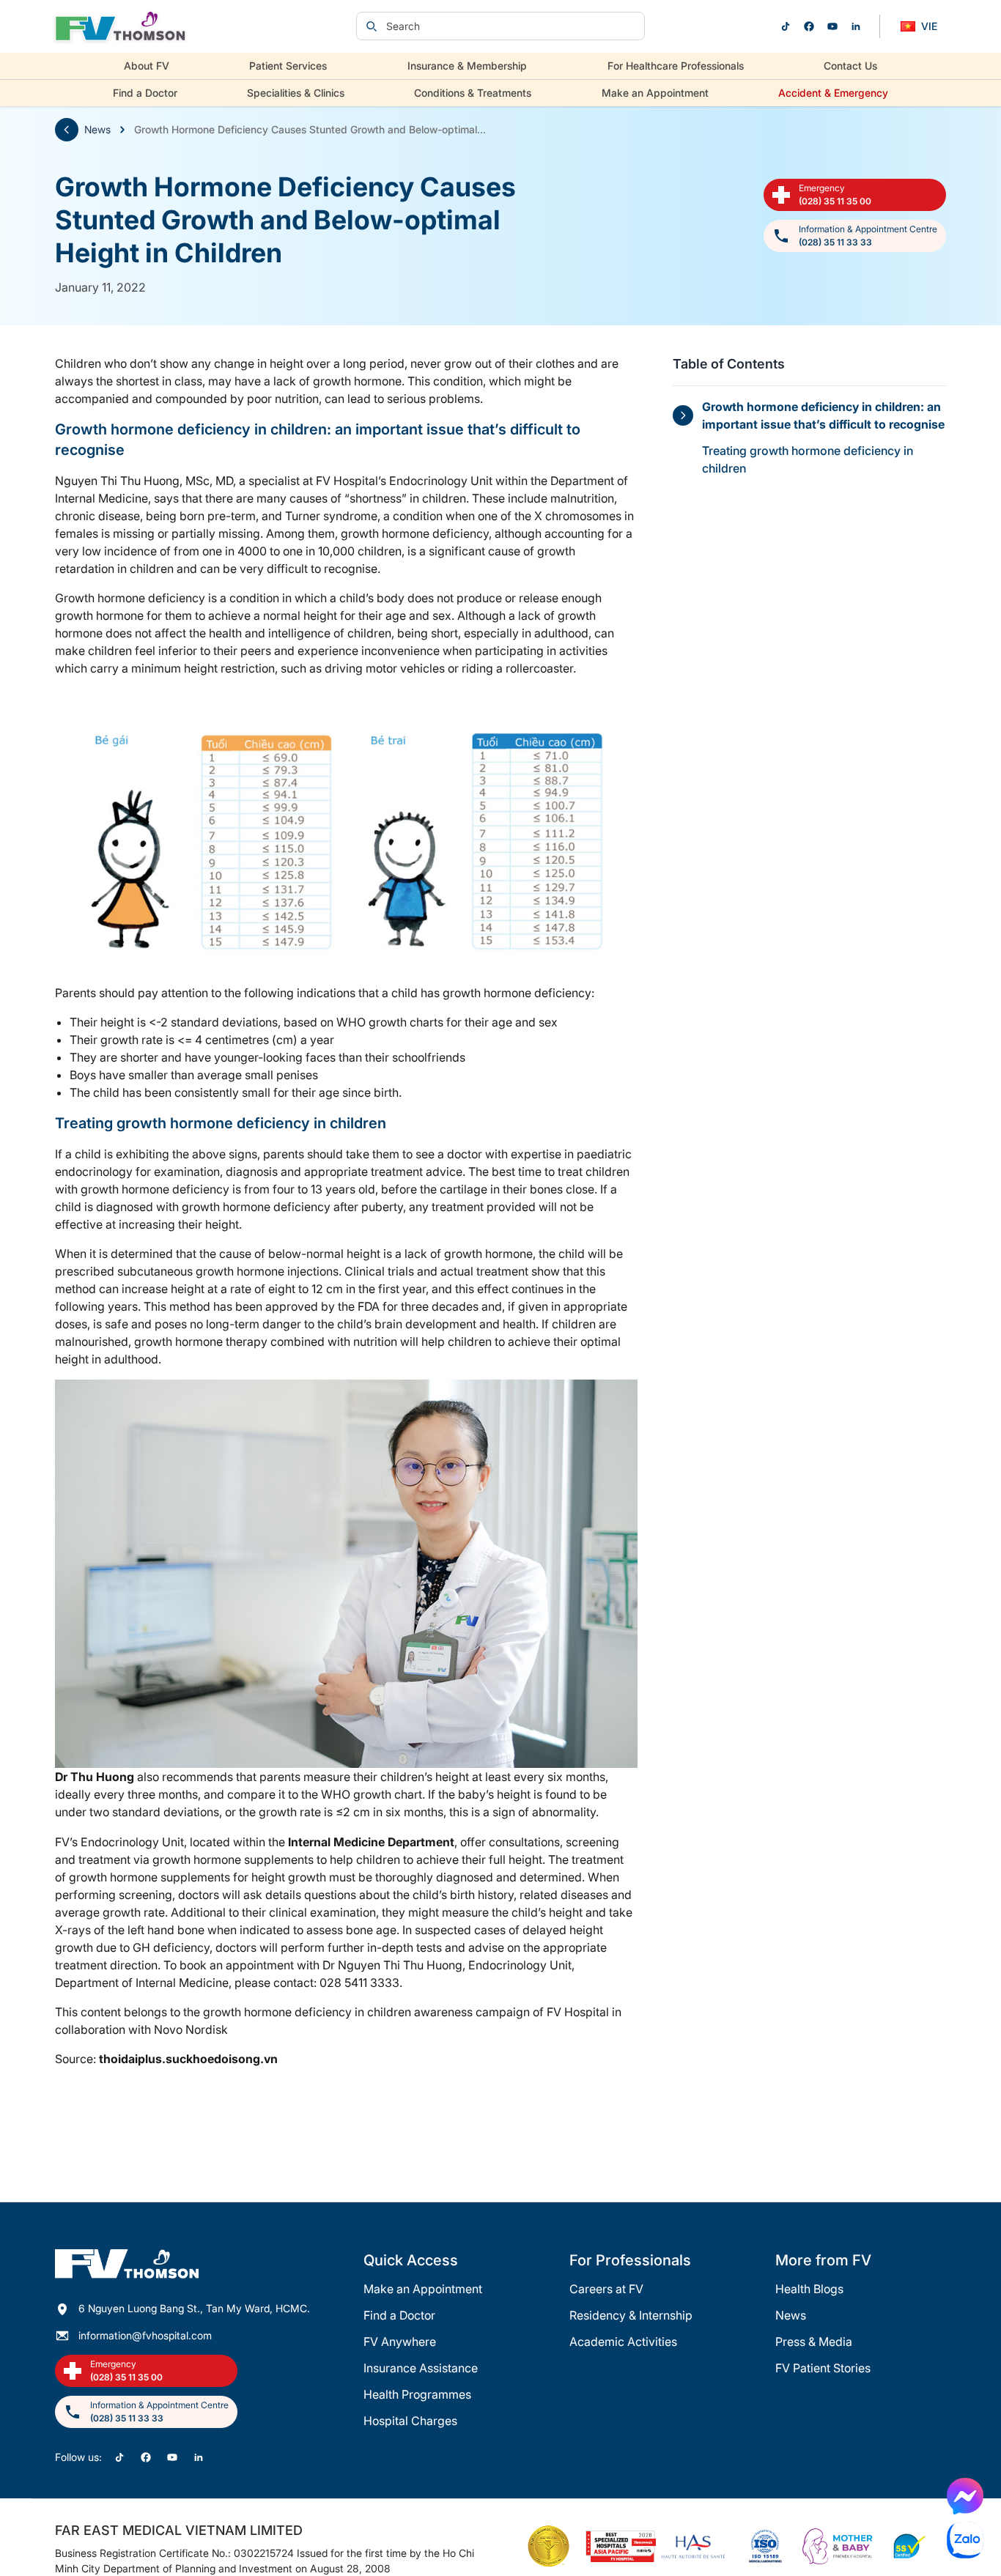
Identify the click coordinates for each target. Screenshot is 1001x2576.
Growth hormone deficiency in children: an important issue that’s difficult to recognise (823, 415)
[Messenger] (965, 2496)
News (97, 129)
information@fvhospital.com (145, 2335)
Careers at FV (606, 2289)
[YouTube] (832, 26)
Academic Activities (623, 2342)
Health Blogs (809, 2289)
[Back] (67, 130)
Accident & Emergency (833, 93)
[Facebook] (809, 26)
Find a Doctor (145, 93)
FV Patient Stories (823, 2368)
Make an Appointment (655, 93)
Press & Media (814, 2342)
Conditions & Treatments (473, 93)
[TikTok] (786, 26)
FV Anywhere (400, 2342)
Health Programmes (417, 2394)
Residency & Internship (631, 2315)
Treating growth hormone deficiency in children (808, 459)
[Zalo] (965, 2540)
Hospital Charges (410, 2421)
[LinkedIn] (856, 26)
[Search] (372, 26)
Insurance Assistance (421, 2368)
